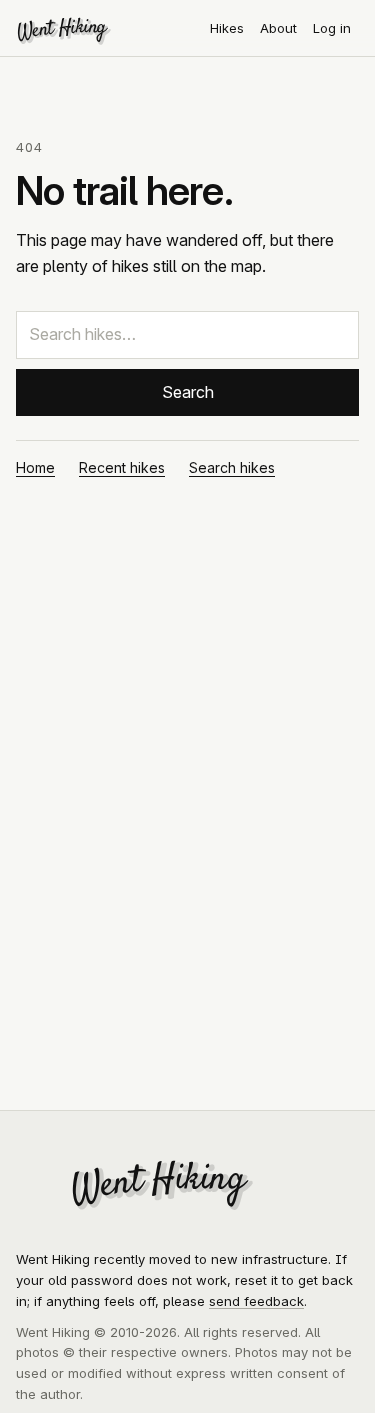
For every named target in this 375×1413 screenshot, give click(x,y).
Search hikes (232, 467)
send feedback (256, 1301)
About (278, 28)
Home (35, 467)
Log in (332, 28)
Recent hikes (122, 467)
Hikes (227, 28)
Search (188, 392)
